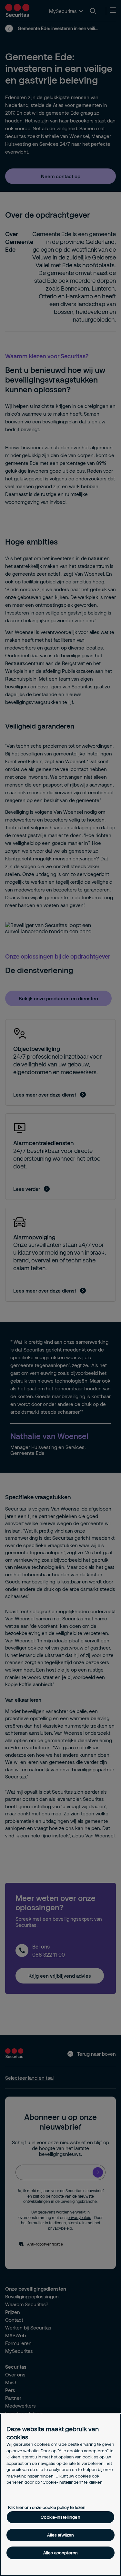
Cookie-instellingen (60, 2517)
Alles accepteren (60, 2553)
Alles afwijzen (61, 2535)
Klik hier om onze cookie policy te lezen (47, 2507)
